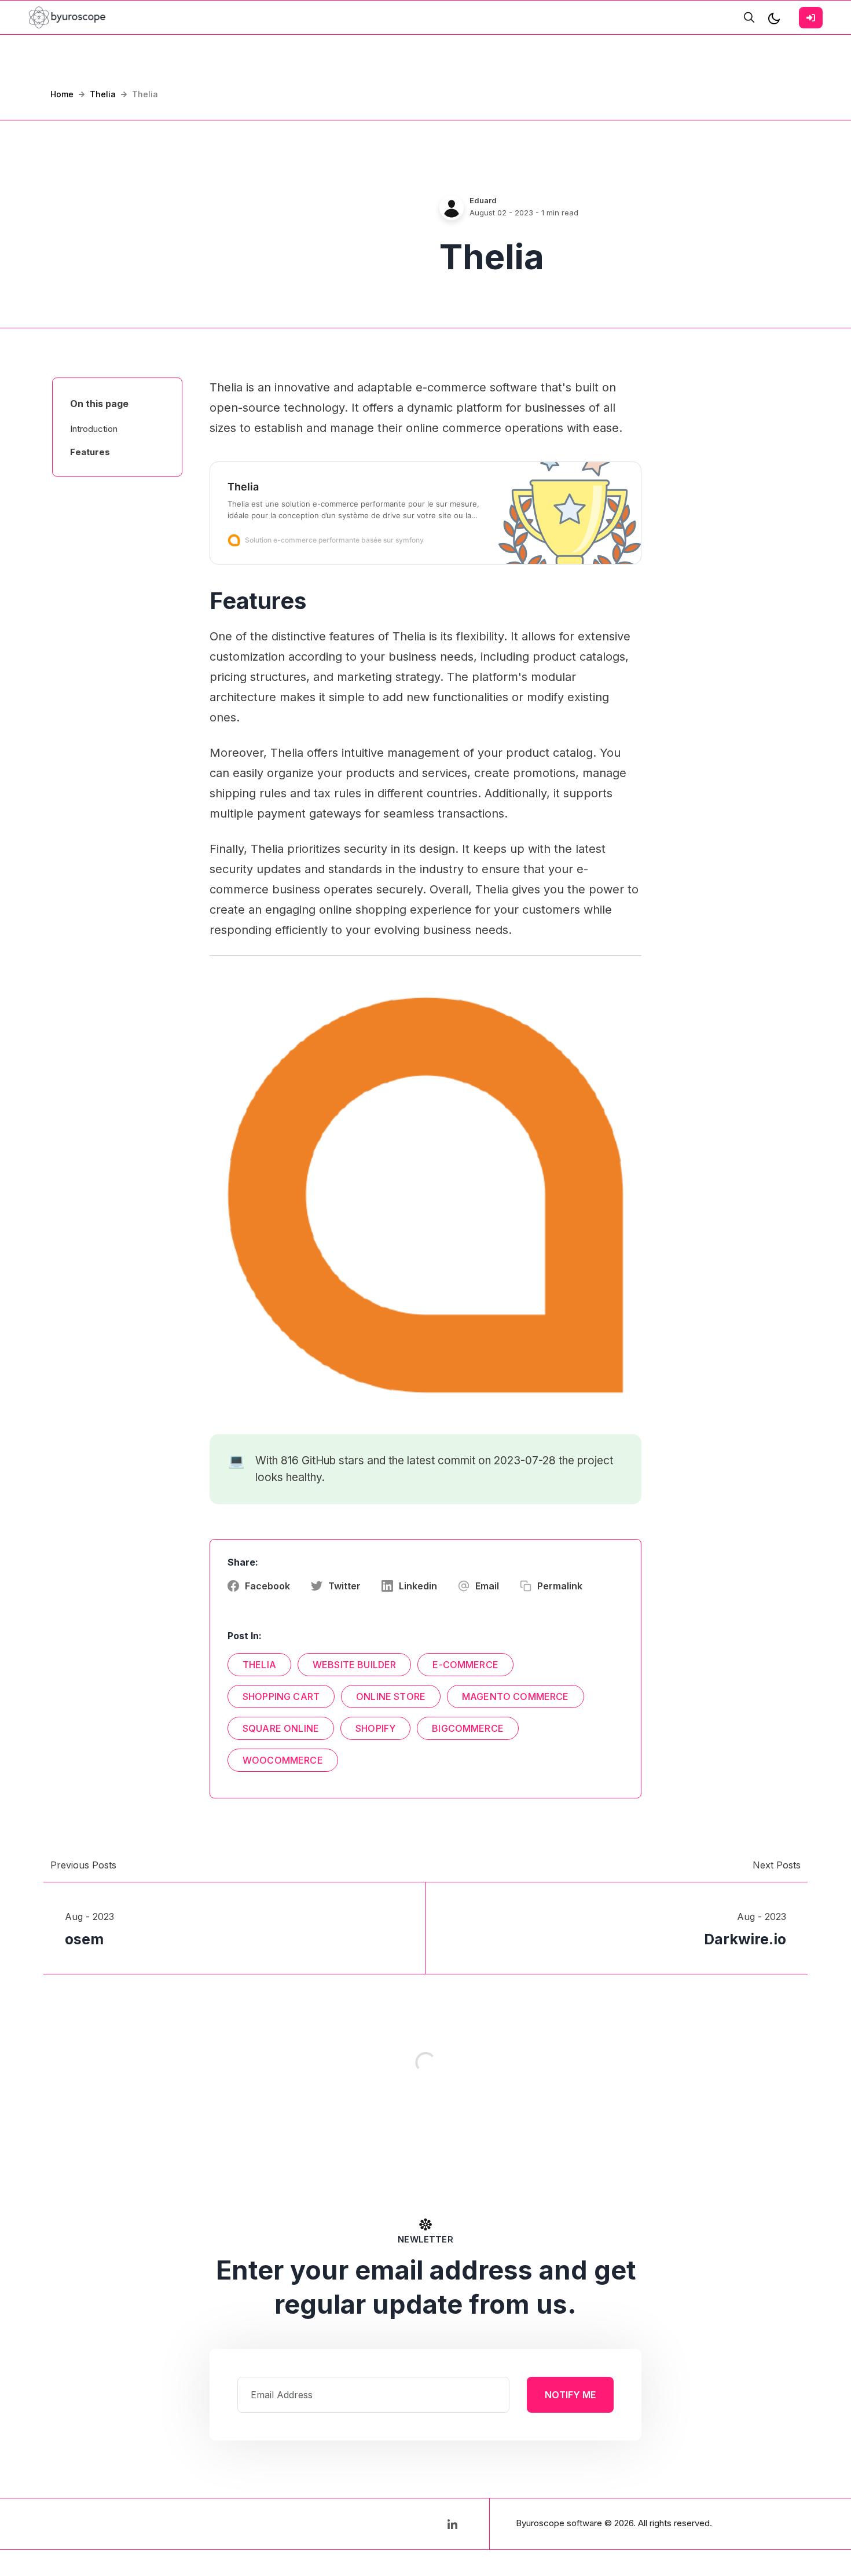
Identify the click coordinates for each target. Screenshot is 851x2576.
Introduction (94, 429)
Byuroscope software (559, 2523)
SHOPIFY (375, 1728)
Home (62, 94)
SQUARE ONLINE (281, 1728)
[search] (749, 17)
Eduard (483, 200)
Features (90, 452)
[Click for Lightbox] (425, 1195)
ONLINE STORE (391, 1696)
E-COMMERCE (465, 1665)
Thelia (103, 94)
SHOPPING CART (281, 1696)
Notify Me (570, 2395)
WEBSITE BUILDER (354, 1665)
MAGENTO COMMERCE (516, 1696)
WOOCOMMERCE (283, 1760)
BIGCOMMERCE (468, 1728)
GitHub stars (333, 1461)
